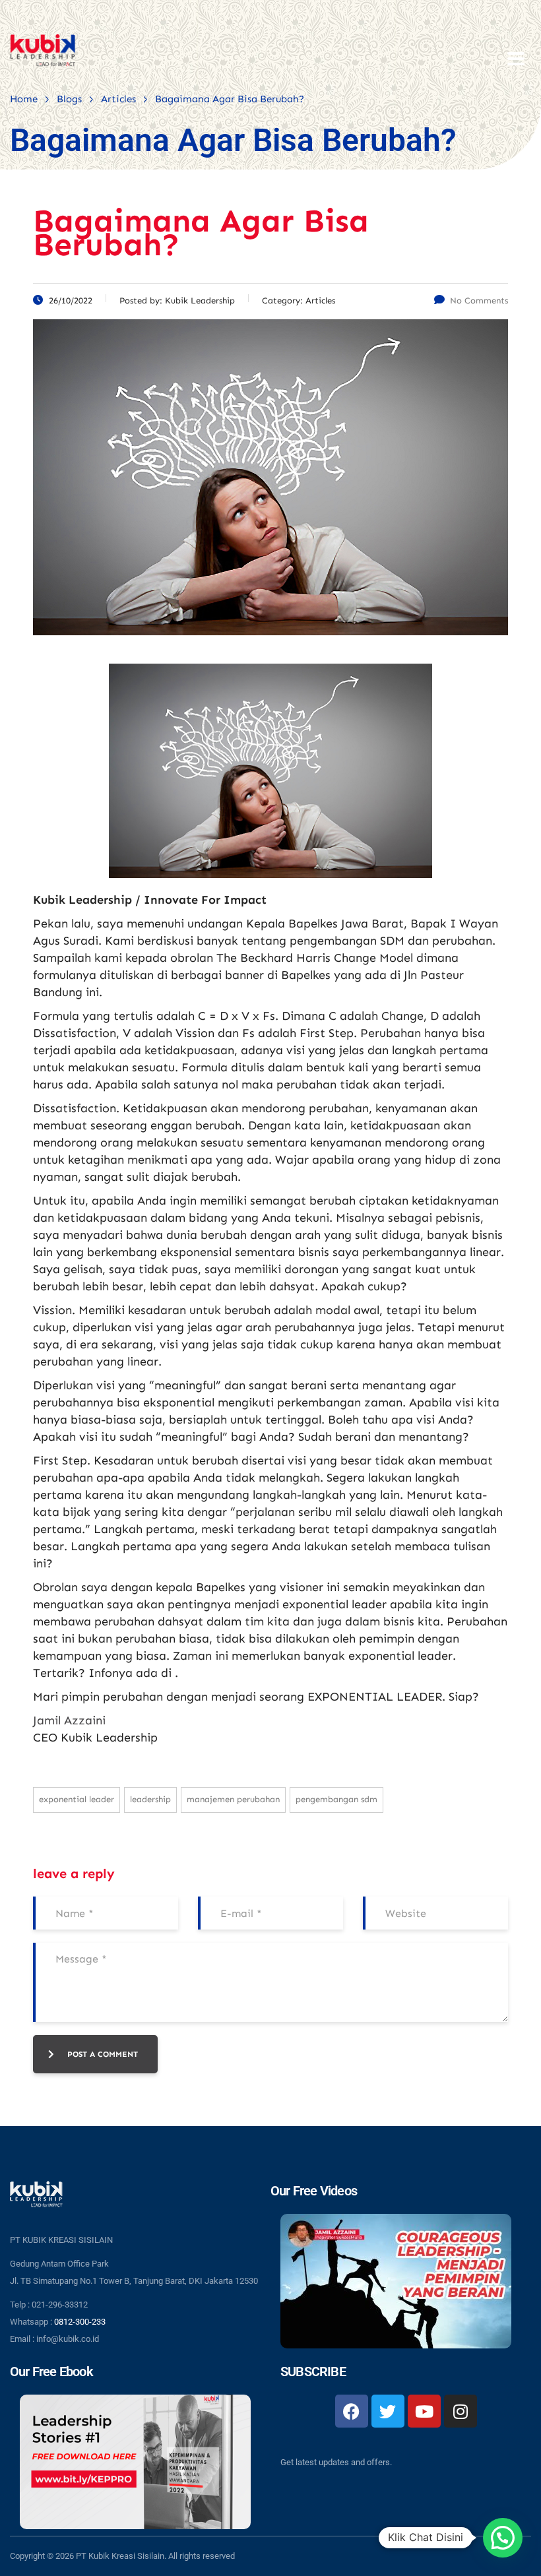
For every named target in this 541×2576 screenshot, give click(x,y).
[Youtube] (424, 2411)
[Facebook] (352, 2411)
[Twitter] (388, 2411)
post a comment (103, 2054)
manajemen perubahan (233, 1799)
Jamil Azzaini (69, 1720)
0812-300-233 (80, 2322)
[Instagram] (461, 2411)
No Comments (479, 300)
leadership (150, 1799)
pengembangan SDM (336, 1799)
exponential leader (77, 1799)
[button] (503, 2538)
